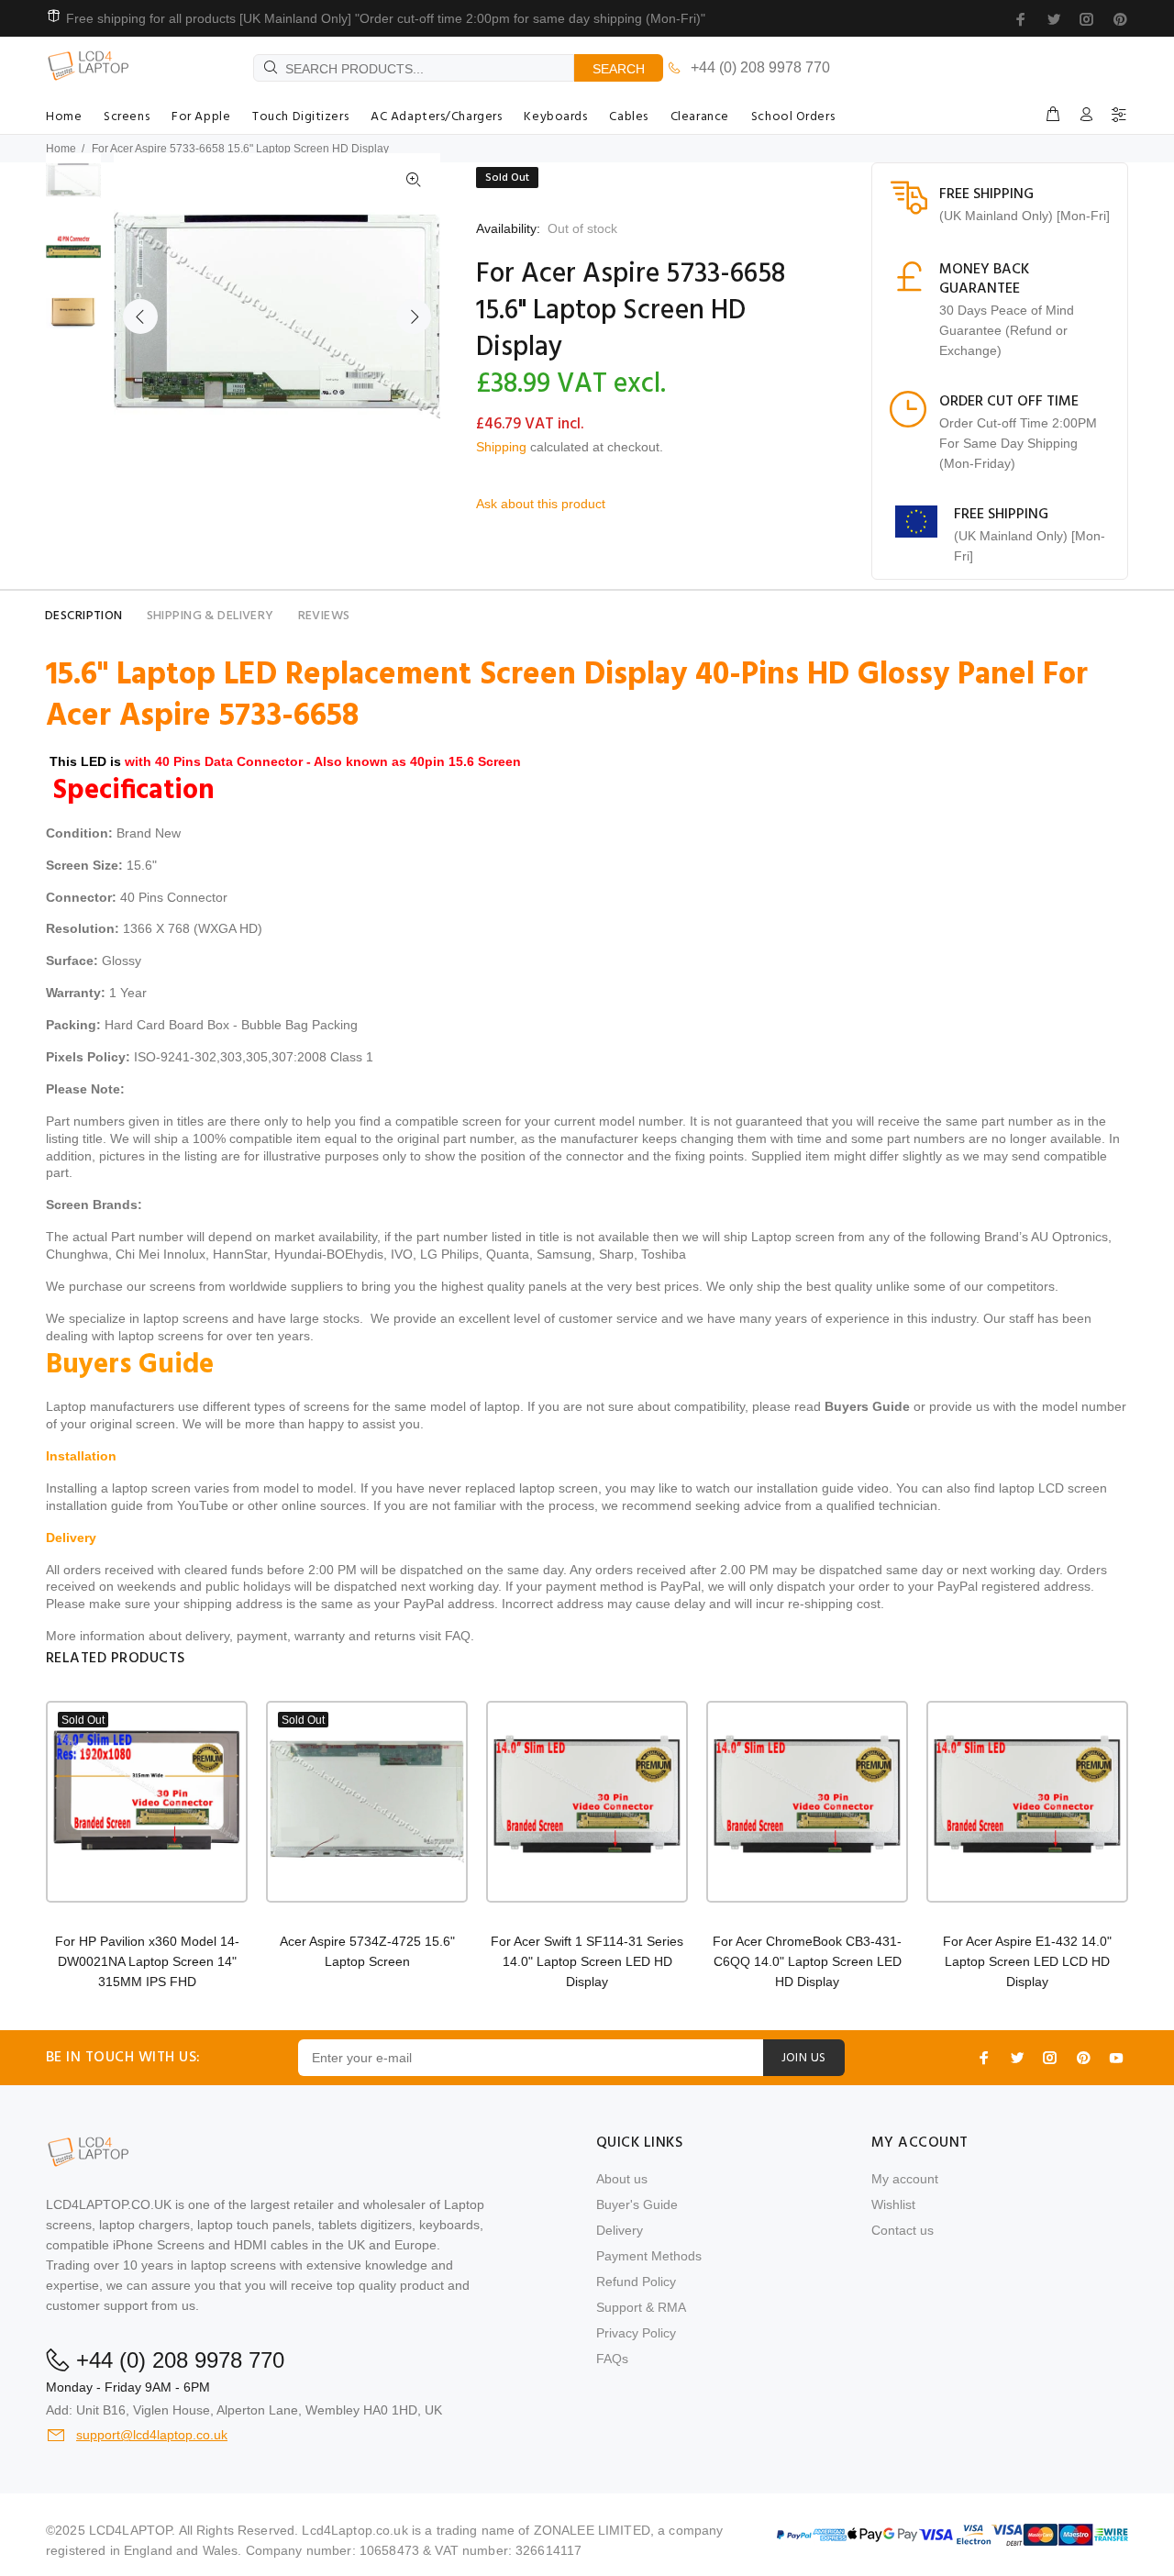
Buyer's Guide (637, 2204)
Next (414, 316)
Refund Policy (636, 2282)
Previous (140, 316)
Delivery (620, 2230)
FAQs (612, 2359)
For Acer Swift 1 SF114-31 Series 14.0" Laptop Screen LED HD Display (587, 1961)
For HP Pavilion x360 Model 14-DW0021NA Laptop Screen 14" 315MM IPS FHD (147, 1961)
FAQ (458, 1636)
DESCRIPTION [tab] (84, 616)
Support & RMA (641, 2307)
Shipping (501, 447)
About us (622, 2179)
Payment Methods (649, 2256)
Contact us (903, 2230)
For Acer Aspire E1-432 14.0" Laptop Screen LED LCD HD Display (1027, 1961)
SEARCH (619, 69)
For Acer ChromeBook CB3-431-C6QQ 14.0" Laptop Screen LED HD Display (807, 1961)
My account (905, 2179)
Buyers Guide (867, 1406)
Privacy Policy (636, 2333)
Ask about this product (541, 504)
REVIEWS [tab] (324, 616)
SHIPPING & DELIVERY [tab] (210, 616)
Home (61, 149)
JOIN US (804, 2058)
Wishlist (893, 2204)
